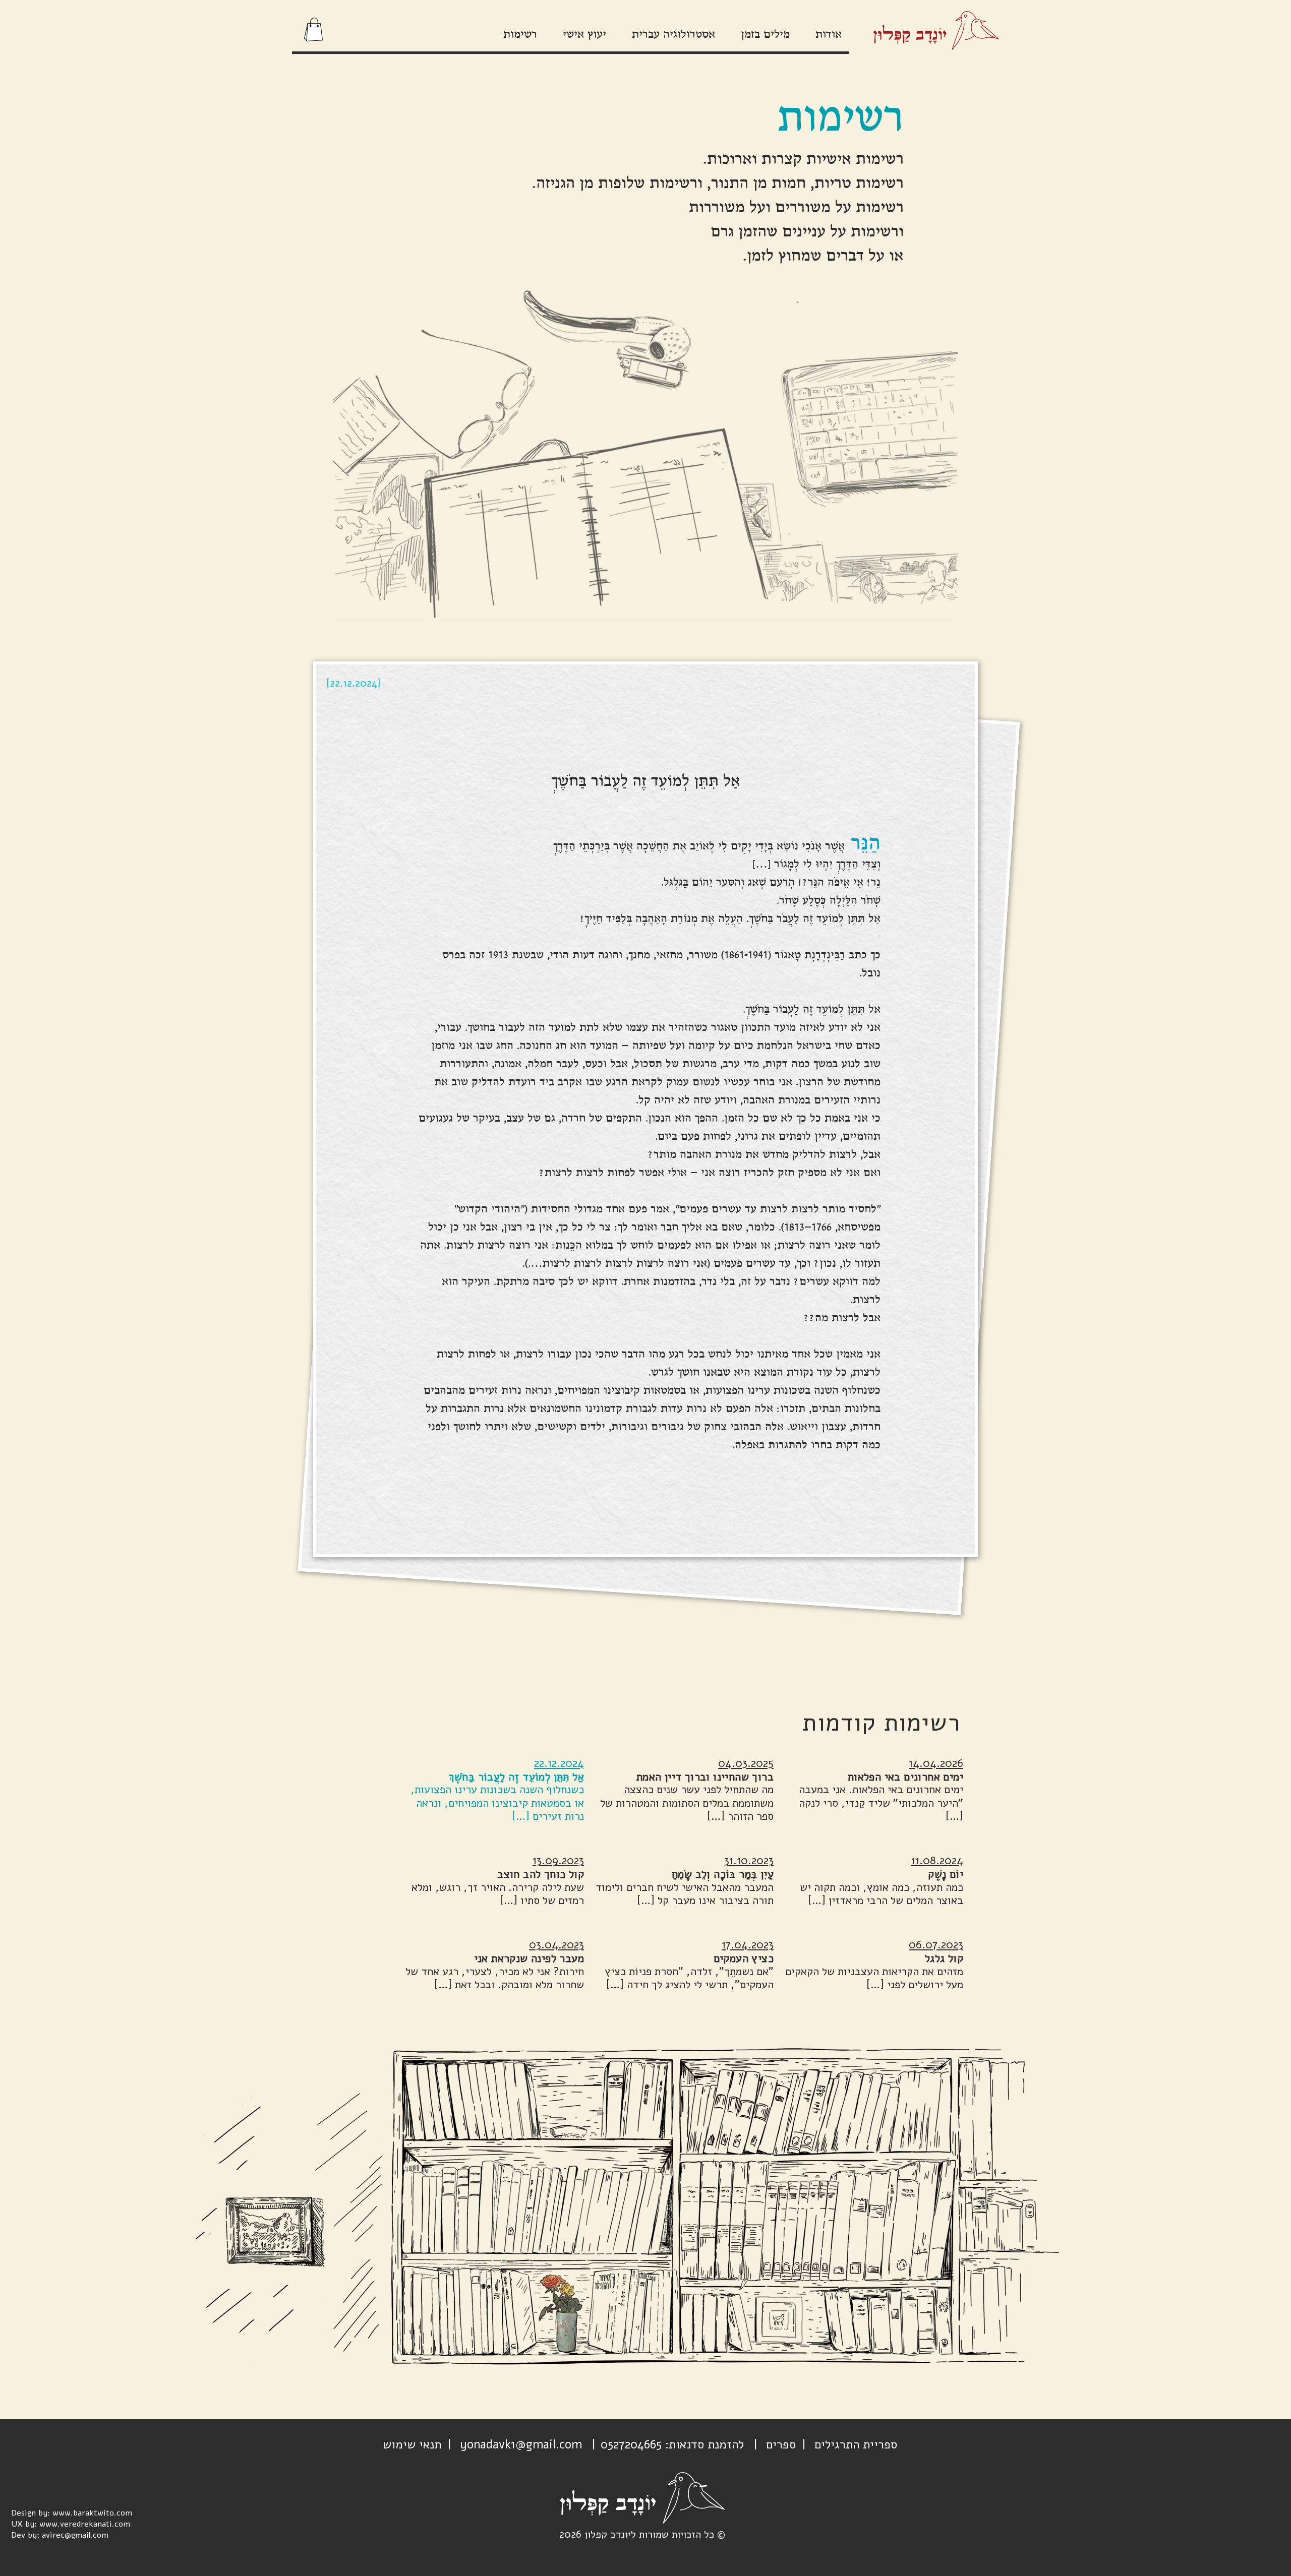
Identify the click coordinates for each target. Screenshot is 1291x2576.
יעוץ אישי (584, 35)
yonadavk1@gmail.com (521, 2444)
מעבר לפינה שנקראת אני (529, 1958)
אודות (829, 35)
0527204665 (631, 2444)
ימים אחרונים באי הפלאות (905, 1777)
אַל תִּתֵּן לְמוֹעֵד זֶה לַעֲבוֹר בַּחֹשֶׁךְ (516, 1777)
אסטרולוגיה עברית (673, 35)
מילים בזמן (765, 35)
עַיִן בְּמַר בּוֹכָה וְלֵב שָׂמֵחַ (723, 1874)
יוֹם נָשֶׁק (946, 1874)
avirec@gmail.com (75, 2535)
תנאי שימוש (412, 2444)
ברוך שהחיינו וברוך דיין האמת (705, 1777)
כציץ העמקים (744, 1958)
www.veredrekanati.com (85, 2524)
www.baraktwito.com (92, 2513)
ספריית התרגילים (856, 2444)
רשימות (520, 35)
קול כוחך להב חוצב (541, 1874)
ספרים (781, 2444)
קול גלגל (944, 1958)
